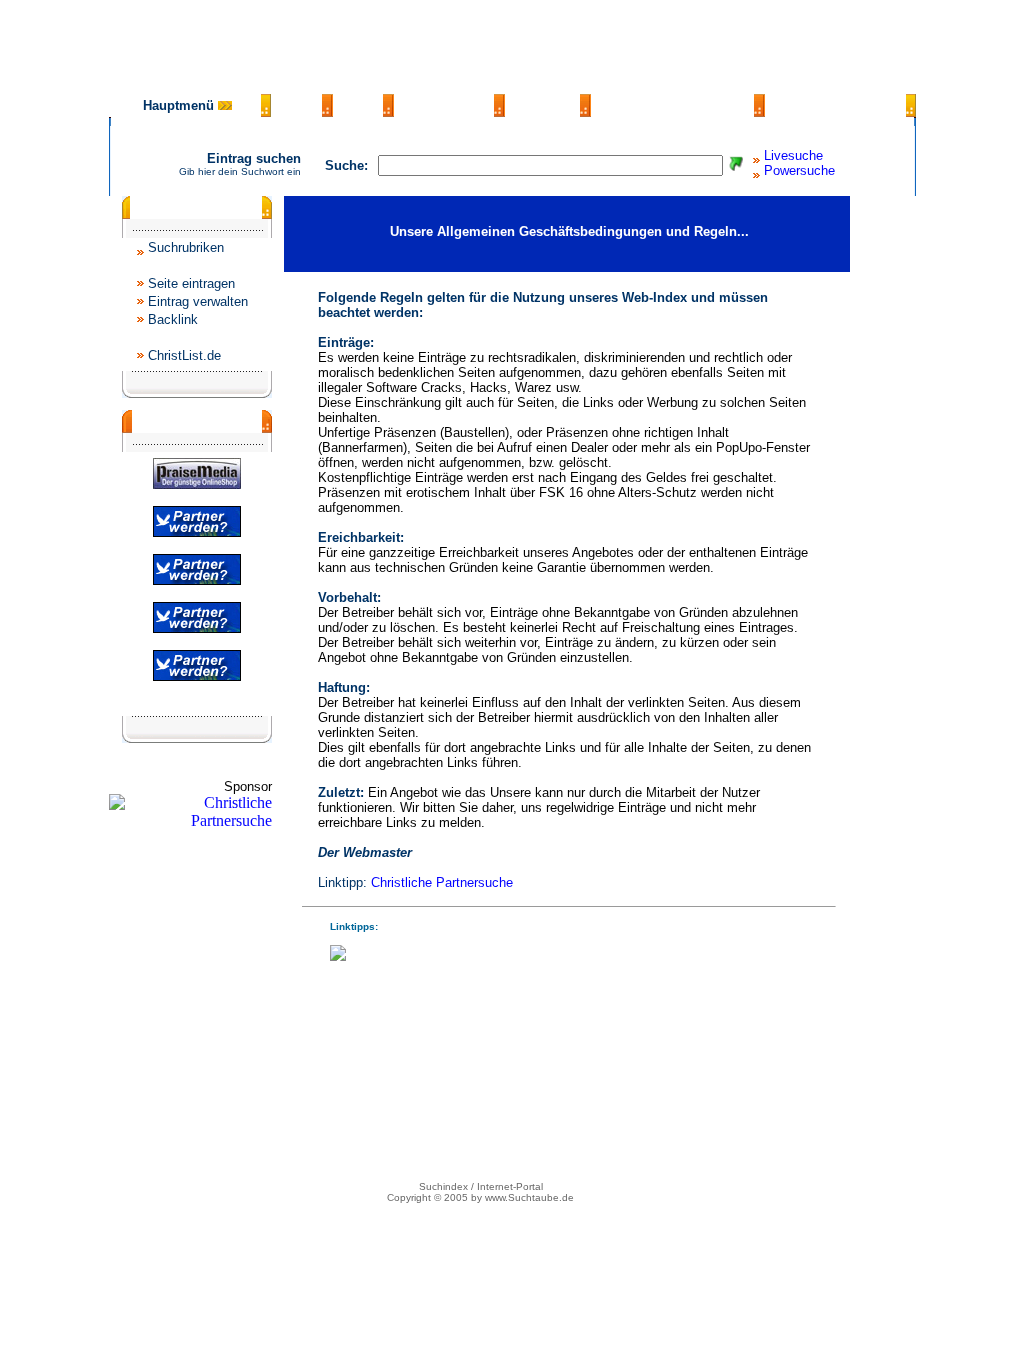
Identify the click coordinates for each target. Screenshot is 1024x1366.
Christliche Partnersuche (442, 882)
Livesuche (793, 155)
